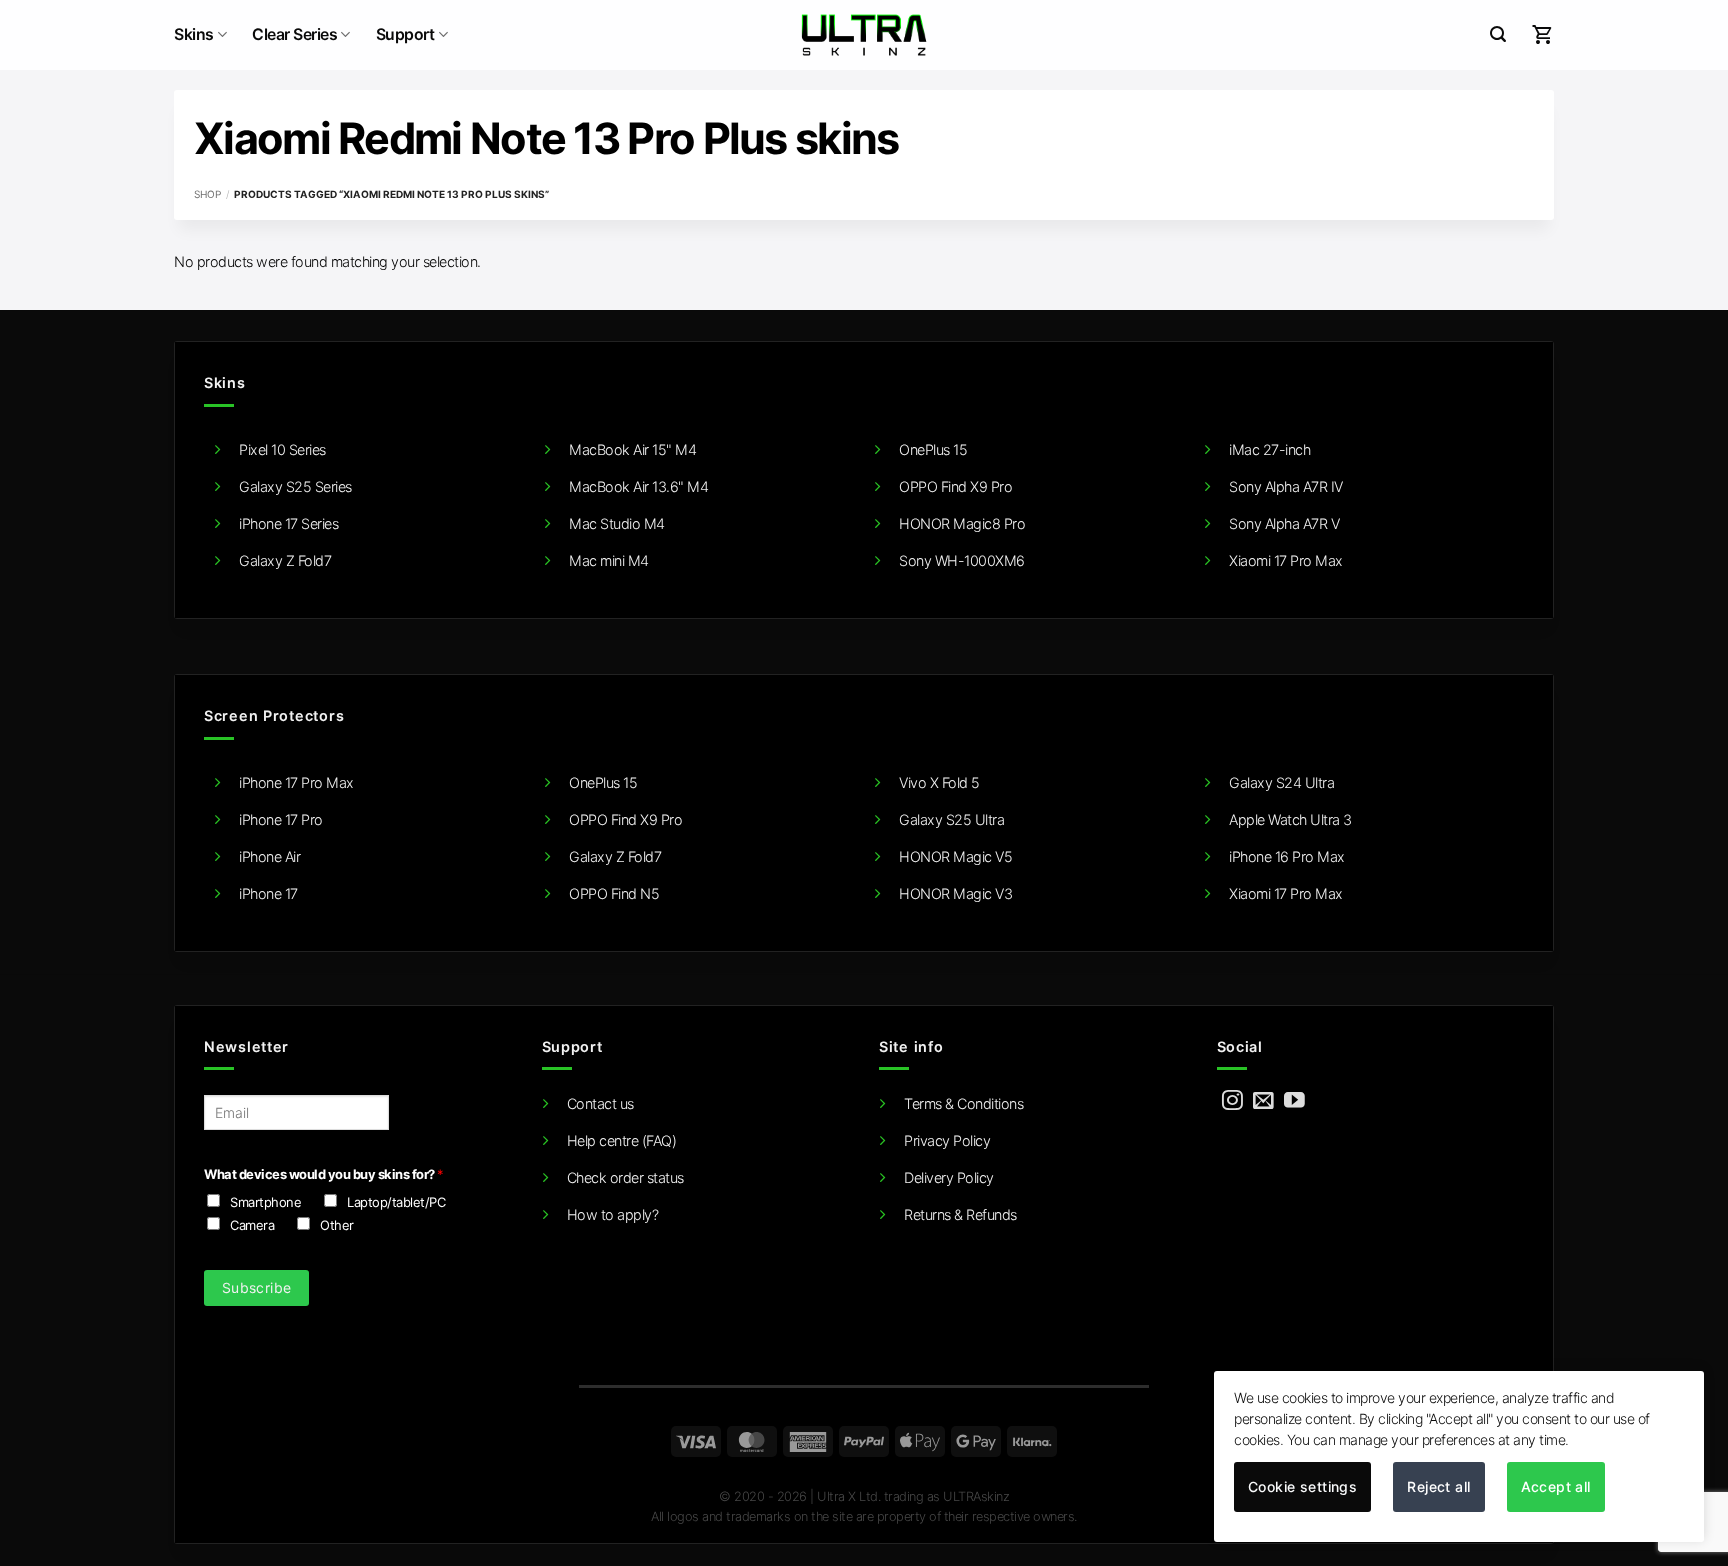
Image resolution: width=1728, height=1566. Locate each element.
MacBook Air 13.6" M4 (638, 486)
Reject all (1438, 1486)
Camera (252, 1225)
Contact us (600, 1103)
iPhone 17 (268, 893)
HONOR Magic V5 (955, 856)
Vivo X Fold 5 (939, 782)
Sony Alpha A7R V (1284, 523)
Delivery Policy (949, 1177)
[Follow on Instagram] (1232, 1101)
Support (405, 34)
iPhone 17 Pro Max (296, 782)
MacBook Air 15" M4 (632, 449)
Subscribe (257, 1287)
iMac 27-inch (1269, 449)
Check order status (625, 1177)
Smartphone (265, 1202)
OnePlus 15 (933, 449)
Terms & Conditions (963, 1103)
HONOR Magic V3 (955, 893)
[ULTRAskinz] (864, 35)
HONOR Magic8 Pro (962, 523)
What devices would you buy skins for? (323, 1174)
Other (337, 1225)
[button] (1498, 34)
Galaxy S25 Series (295, 486)
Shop (207, 194)
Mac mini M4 (609, 560)
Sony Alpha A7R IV (1286, 486)
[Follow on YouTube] (1294, 1101)
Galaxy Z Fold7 (285, 560)
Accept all (1556, 1486)
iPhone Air (269, 856)
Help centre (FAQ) (622, 1140)
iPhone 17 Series (288, 523)
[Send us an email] (1263, 1101)
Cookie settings (1302, 1486)
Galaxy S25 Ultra (951, 819)
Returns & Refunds (960, 1214)
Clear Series (294, 34)
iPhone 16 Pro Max (1287, 856)
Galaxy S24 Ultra (1281, 782)
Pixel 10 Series (282, 449)
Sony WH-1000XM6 (962, 560)
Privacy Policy (947, 1140)
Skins (194, 34)
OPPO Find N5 (614, 893)
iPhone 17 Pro (281, 819)
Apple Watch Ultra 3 (1290, 819)
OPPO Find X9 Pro (955, 486)
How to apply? (613, 1214)
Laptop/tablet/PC (396, 1202)
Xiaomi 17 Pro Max (1286, 560)
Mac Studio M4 (617, 523)
